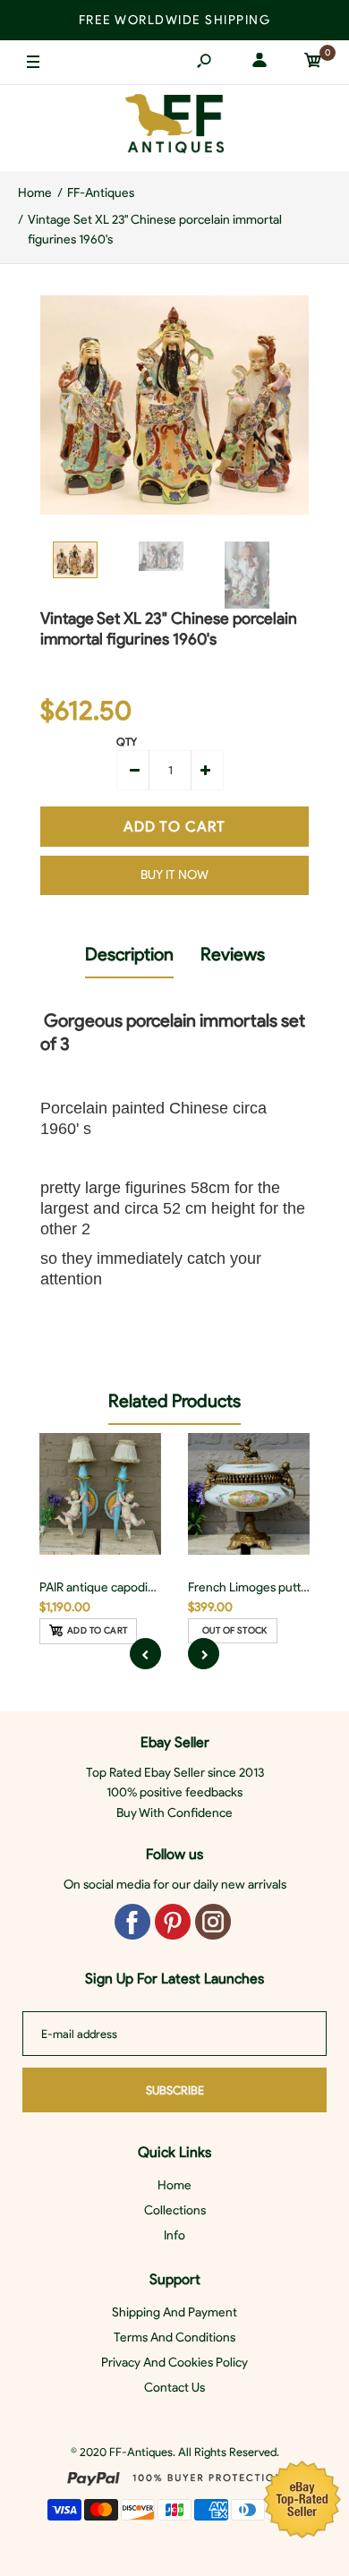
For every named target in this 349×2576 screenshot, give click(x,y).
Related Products (174, 1401)
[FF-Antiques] (174, 128)
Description (129, 954)
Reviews (233, 954)
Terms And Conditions (174, 2337)
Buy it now (174, 875)
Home (174, 2185)
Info (174, 2235)
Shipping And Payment (174, 2312)
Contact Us (174, 2388)
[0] (313, 63)
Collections (175, 2210)
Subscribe (175, 2090)
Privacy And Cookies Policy (174, 2363)
